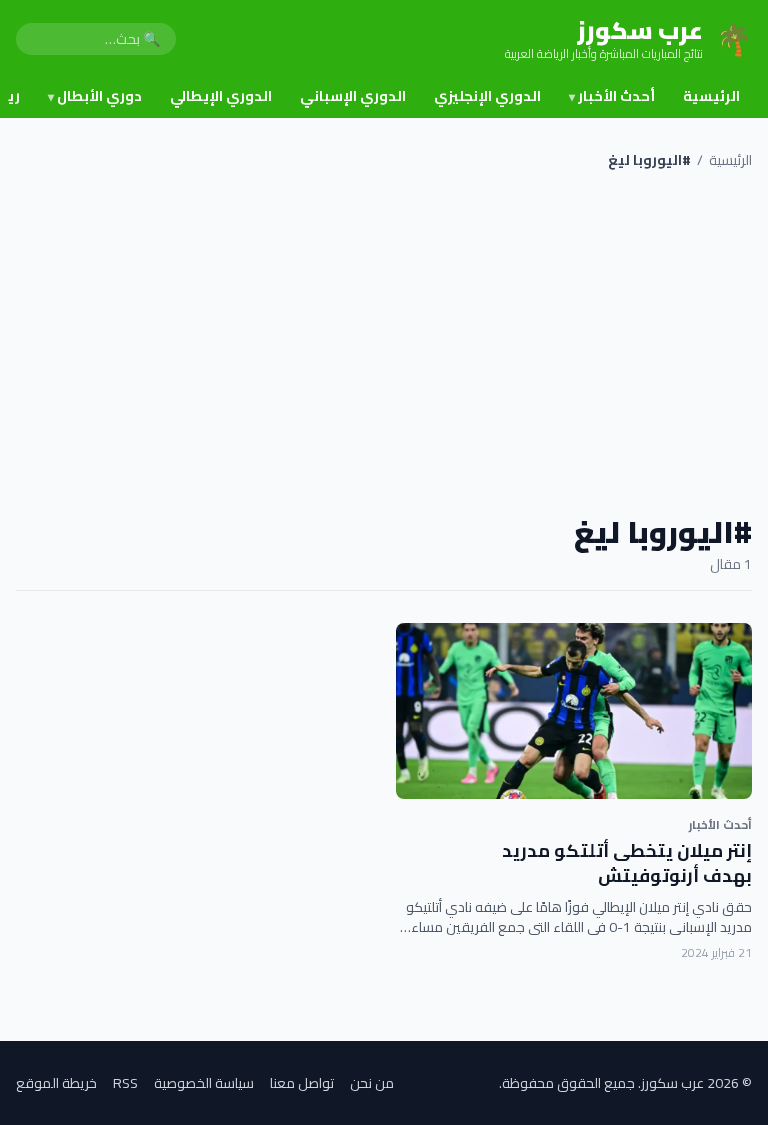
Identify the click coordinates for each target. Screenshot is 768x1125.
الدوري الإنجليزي (487, 96)
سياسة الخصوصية (204, 1083)
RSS (125, 1083)
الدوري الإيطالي (221, 96)
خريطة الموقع (56, 1083)
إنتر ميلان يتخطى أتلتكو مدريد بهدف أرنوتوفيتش (627, 863)
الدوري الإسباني (353, 96)
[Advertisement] (384, 342)
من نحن (372, 1083)
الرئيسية (711, 96)
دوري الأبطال (95, 96)
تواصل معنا (302, 1083)
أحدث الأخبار (612, 96)
